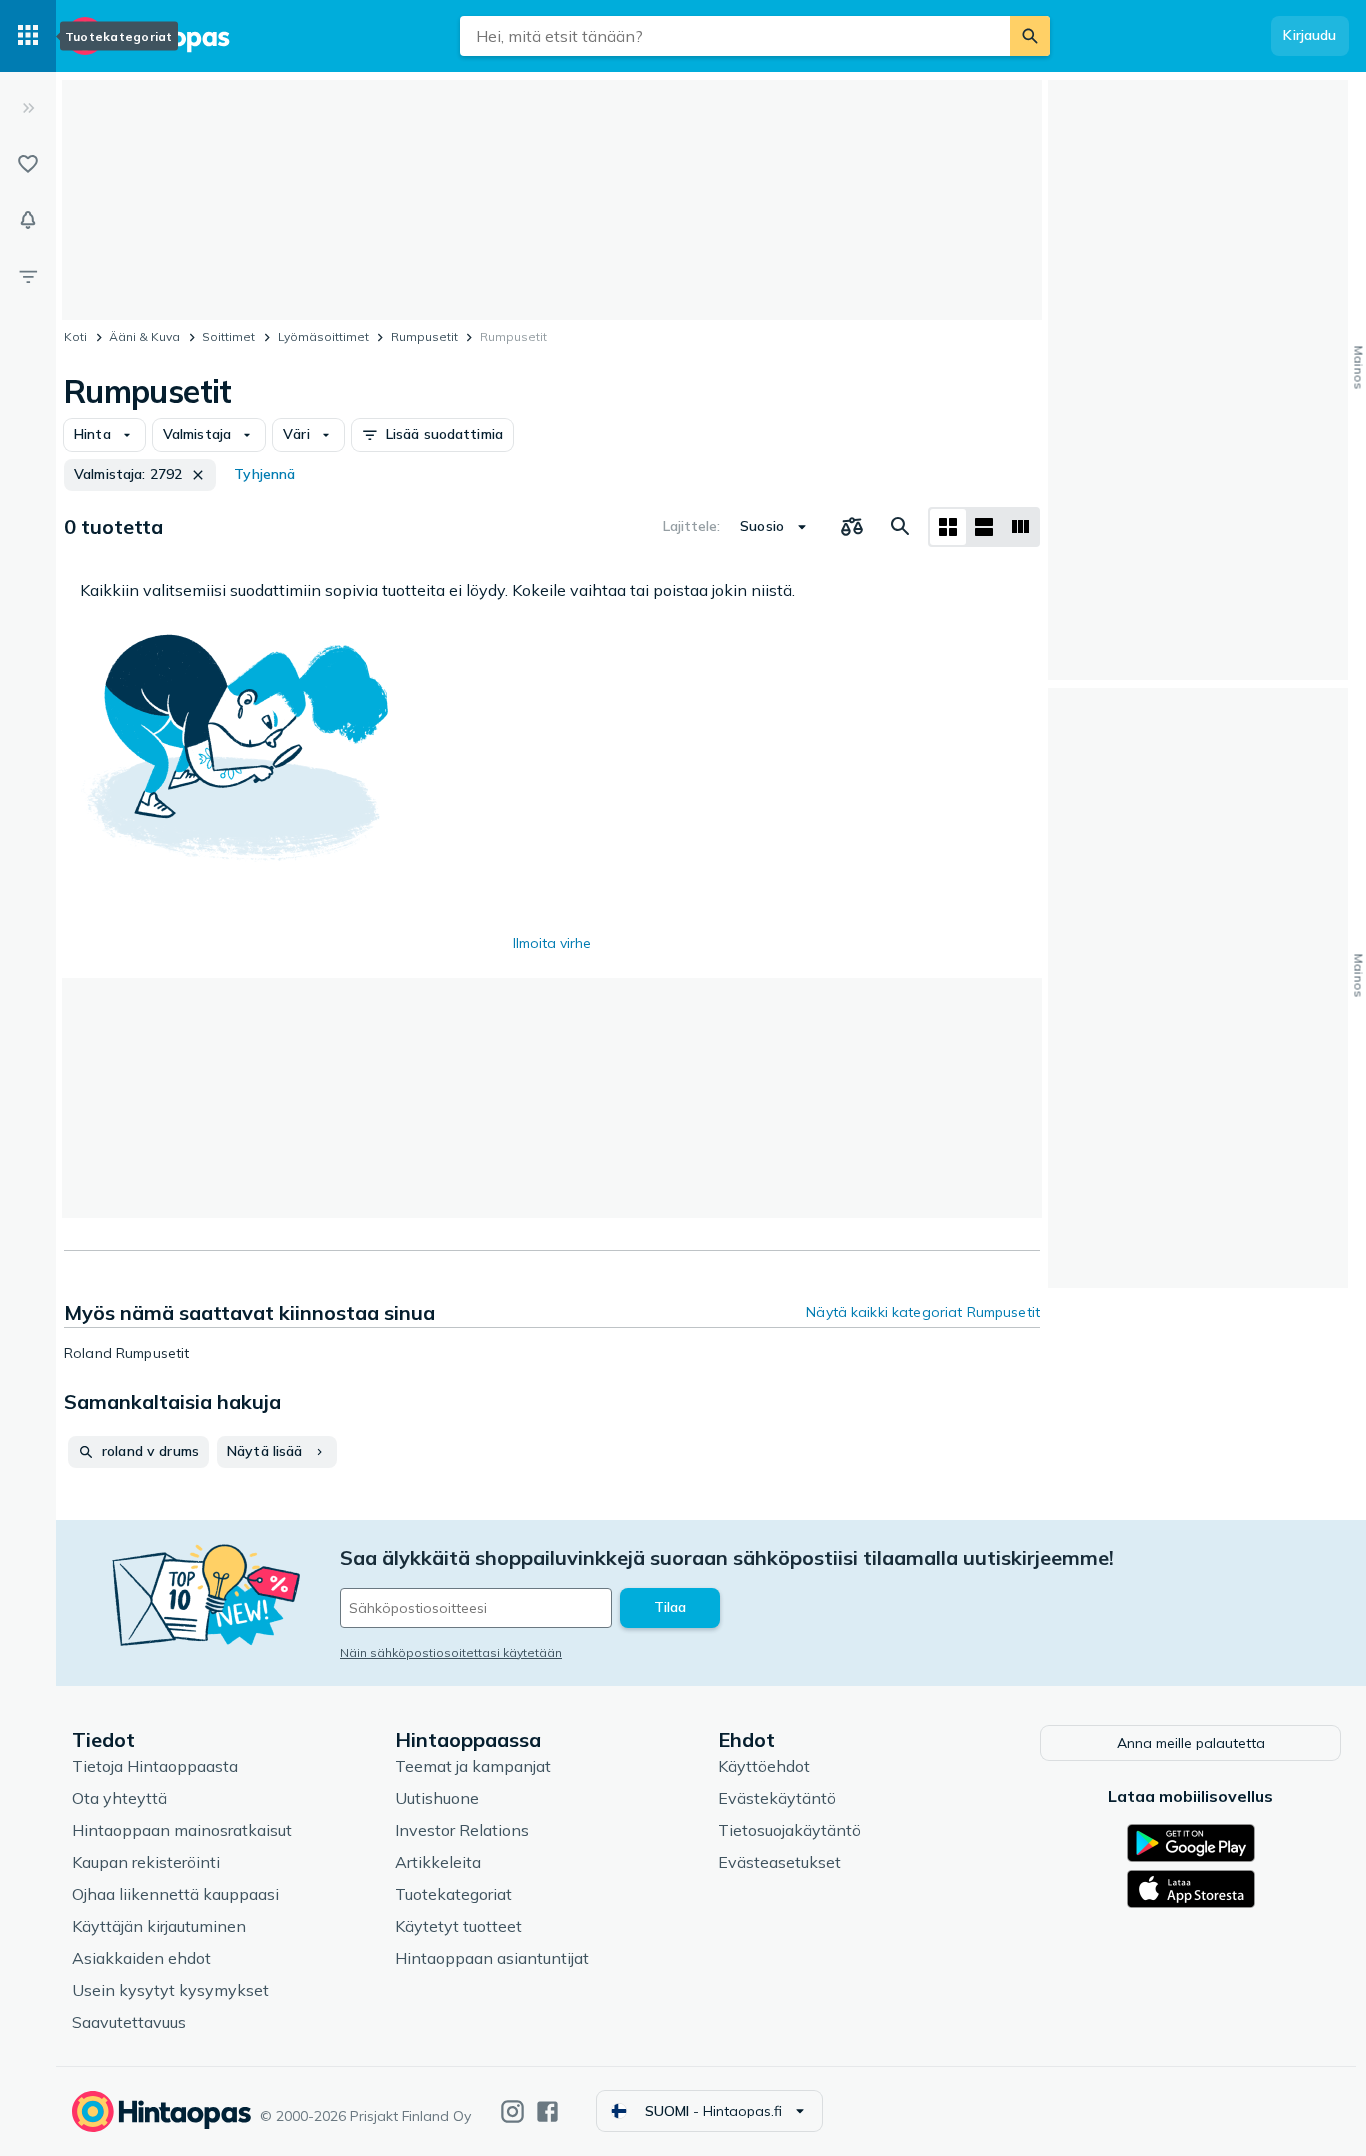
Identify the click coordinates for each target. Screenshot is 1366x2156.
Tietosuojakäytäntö (789, 1830)
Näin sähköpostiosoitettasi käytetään (451, 1652)
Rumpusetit (424, 336)
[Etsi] (1030, 36)
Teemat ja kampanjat (473, 1766)
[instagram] (512, 2111)
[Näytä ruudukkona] (948, 527)
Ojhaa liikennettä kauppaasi (175, 1894)
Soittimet (228, 336)
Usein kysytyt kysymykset (170, 1990)
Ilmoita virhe (552, 943)
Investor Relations (462, 1830)
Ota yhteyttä (119, 1798)
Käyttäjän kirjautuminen (159, 1926)
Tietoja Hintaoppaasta (155, 1766)
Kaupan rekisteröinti (146, 1862)
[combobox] (735, 36)
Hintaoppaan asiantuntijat (492, 1958)
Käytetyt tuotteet (458, 1926)
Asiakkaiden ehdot (141, 1958)
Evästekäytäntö (777, 1798)
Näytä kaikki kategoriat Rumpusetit (923, 1312)
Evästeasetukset (779, 1862)
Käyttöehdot (764, 1766)
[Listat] (28, 164)
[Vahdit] (28, 220)
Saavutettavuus (129, 2022)
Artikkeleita (438, 1862)
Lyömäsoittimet (323, 336)
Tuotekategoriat (453, 1894)
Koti (75, 336)
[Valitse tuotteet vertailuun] (852, 527)
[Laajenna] (28, 108)
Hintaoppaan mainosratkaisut (182, 1830)
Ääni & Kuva (144, 336)
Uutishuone (437, 1798)
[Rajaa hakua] (28, 276)
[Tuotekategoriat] (28, 36)
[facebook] (547, 2111)
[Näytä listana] (984, 527)
